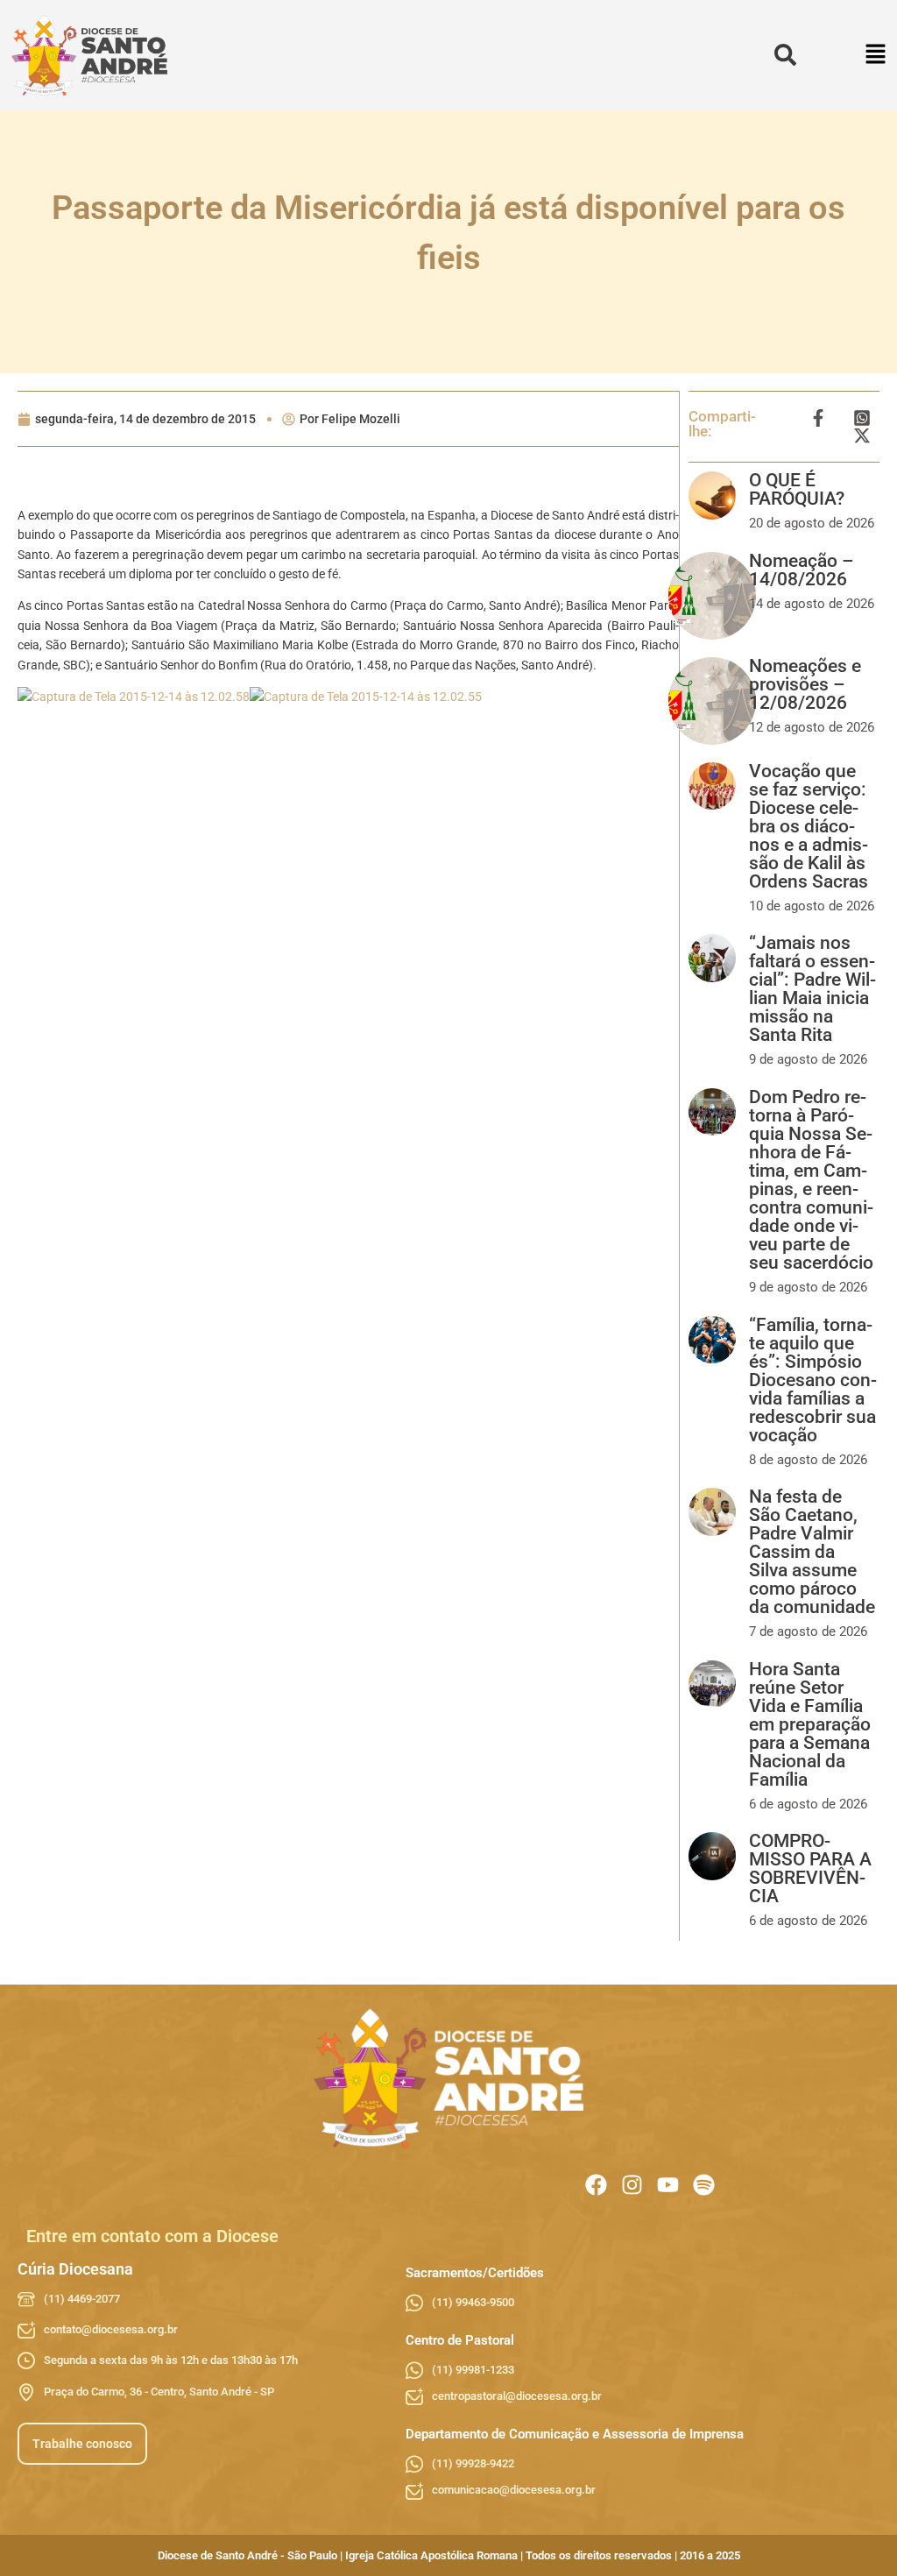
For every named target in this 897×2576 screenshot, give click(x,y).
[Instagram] (632, 2185)
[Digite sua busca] (785, 56)
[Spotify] (704, 2185)
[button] (876, 56)
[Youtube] (668, 2185)
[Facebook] (596, 2185)
